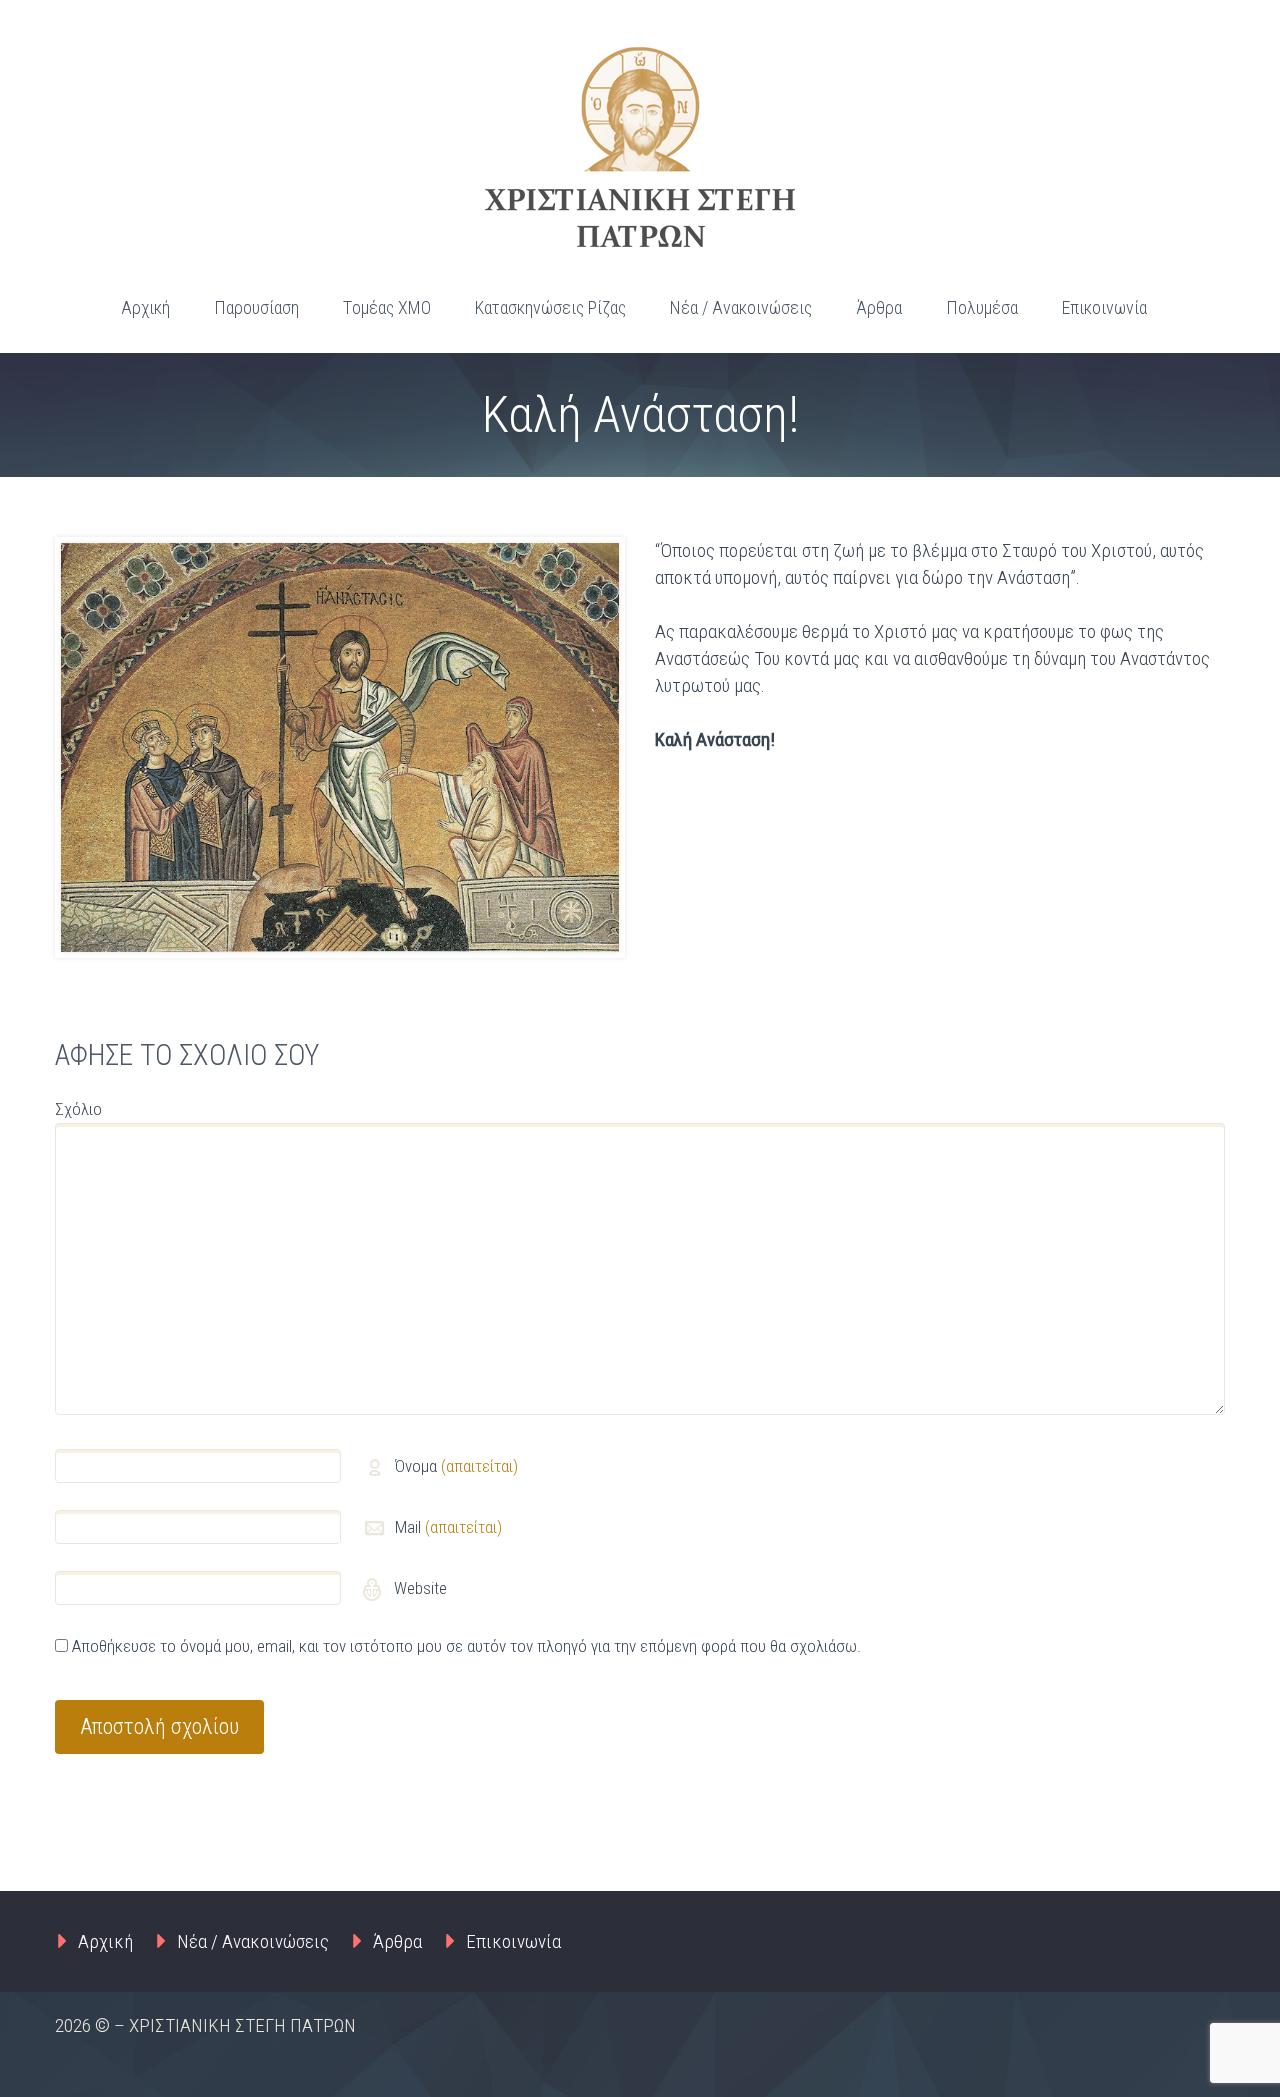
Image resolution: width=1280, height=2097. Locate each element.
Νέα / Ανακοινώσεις (741, 307)
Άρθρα (879, 307)
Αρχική (145, 307)
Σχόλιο (78, 1109)
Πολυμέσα (982, 307)
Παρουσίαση (256, 307)
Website (418, 1588)
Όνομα (456, 1466)
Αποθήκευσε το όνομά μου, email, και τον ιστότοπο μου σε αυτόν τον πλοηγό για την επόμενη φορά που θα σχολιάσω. (466, 1646)
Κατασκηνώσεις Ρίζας (550, 307)
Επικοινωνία (1104, 307)
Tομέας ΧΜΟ (387, 307)
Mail (448, 1527)
